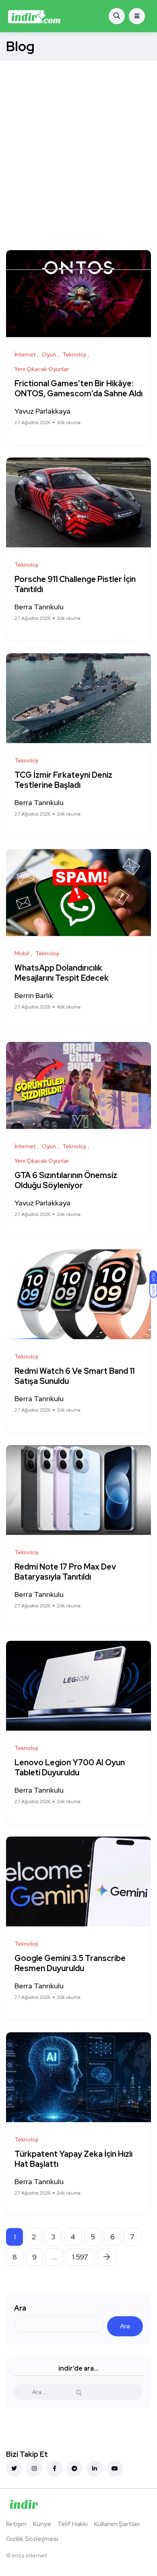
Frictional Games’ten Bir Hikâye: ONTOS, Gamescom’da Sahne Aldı (78, 389)
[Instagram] (34, 2468)
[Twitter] (14, 2468)
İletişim (16, 2524)
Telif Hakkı (73, 2524)
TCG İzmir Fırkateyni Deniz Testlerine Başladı (63, 780)
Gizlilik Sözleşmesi (32, 2539)
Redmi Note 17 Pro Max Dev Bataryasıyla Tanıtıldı (65, 1572)
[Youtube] (115, 2468)
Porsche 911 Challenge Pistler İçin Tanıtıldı (75, 585)
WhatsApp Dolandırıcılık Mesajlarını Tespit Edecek (62, 973)
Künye (42, 2524)
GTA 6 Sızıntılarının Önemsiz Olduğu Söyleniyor (66, 1181)
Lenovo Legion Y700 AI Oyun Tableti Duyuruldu (70, 1768)
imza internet (29, 2555)
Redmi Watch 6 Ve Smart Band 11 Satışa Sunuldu (74, 1376)
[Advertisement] (78, 143)
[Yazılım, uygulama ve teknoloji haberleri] (34, 16)
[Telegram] (74, 2468)
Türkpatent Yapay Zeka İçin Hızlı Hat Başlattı (73, 2159)
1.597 (80, 2257)
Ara (20, 2308)
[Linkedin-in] (95, 2468)
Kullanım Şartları (117, 2524)
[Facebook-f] (54, 2468)
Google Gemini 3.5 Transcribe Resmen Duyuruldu (70, 1964)
